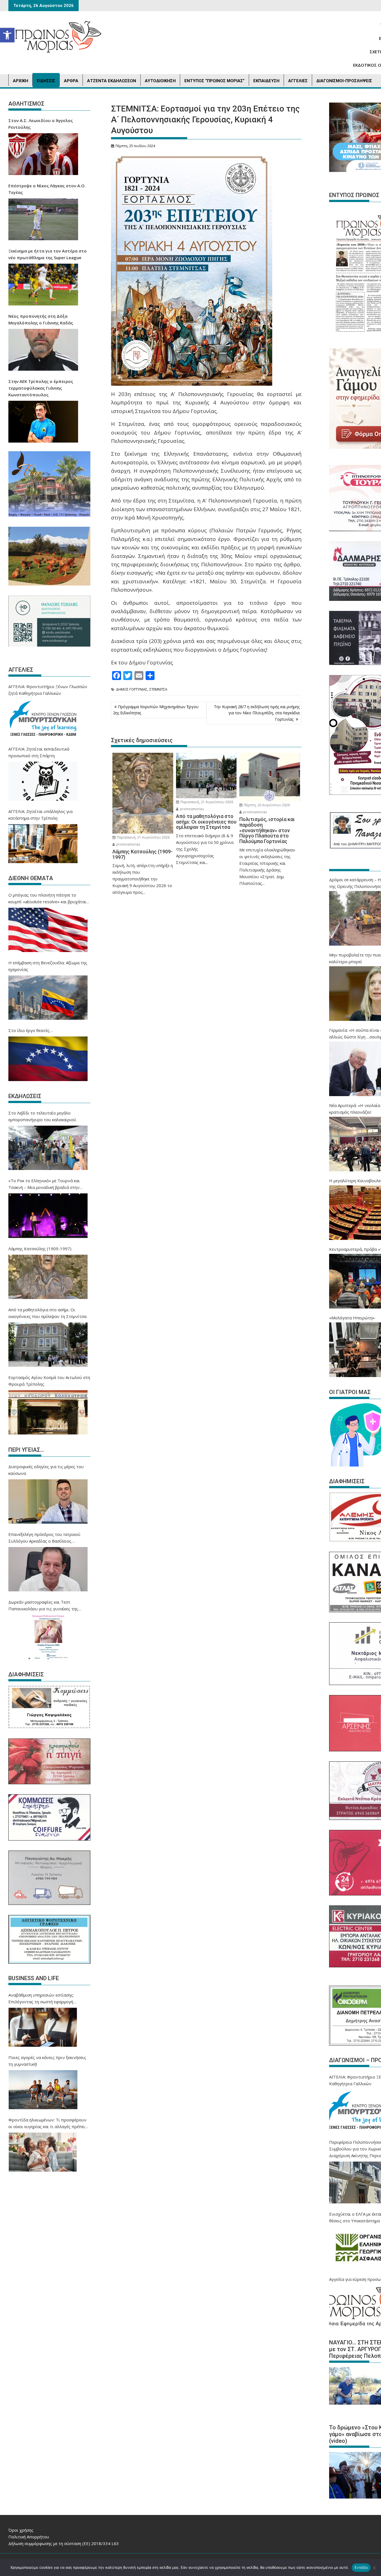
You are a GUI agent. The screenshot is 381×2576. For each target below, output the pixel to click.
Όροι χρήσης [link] (21, 2530)
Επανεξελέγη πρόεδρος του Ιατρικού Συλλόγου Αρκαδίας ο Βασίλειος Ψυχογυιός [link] (44, 1538)
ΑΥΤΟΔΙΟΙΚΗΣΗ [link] (160, 81)
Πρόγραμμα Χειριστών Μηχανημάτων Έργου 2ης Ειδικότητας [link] (156, 710)
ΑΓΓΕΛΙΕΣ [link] (298, 81)
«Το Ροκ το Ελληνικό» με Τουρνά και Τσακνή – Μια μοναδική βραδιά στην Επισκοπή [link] (44, 1184)
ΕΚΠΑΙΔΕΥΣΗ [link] (266, 81)
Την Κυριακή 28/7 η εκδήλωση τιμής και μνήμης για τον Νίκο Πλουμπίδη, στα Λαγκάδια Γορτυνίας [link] (257, 713)
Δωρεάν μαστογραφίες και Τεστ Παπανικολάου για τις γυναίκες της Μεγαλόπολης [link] (43, 1606)
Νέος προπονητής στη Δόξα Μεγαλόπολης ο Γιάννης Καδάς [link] (41, 319)
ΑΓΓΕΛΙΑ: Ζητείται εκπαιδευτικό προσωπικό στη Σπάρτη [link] (39, 752)
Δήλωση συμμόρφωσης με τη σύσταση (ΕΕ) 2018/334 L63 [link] (64, 2543)
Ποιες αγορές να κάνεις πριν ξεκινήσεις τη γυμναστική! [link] (47, 2061)
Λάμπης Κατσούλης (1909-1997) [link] (40, 1249)
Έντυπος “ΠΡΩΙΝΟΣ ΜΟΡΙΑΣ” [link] (214, 81)
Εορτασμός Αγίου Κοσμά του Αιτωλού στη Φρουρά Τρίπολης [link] (49, 1381)
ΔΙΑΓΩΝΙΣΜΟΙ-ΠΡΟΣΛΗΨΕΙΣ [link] (344, 81)
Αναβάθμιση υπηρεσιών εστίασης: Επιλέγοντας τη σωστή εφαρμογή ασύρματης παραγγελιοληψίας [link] (41, 1999)
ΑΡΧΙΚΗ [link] (21, 81)
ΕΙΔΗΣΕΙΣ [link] (46, 81)
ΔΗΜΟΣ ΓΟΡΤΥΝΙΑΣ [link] (132, 689)
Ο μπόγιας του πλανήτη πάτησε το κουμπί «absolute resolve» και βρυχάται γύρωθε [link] (47, 899)
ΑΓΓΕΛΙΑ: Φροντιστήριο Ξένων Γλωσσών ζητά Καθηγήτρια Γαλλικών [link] (48, 690)
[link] (7, 35)
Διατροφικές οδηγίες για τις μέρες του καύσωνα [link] (46, 1470)
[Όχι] (374, 2568)
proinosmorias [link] (128, 844)
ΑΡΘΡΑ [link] (71, 81)
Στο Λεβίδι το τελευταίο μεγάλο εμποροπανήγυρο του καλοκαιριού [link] (42, 1116)
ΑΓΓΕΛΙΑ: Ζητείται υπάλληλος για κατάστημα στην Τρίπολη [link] (40, 815)
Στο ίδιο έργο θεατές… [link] (31, 1030)
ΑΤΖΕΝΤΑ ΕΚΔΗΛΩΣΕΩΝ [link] (112, 81)
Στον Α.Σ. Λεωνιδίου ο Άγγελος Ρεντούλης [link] (41, 124)
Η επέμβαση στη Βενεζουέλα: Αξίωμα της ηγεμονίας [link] (48, 966)
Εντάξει (361, 2567)
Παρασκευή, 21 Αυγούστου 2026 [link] (143, 837)
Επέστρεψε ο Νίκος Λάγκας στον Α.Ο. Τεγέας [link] (47, 189)
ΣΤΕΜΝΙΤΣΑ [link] (158, 689)
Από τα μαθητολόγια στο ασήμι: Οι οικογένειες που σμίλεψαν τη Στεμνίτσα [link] (47, 1313)
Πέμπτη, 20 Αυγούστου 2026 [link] (266, 805)
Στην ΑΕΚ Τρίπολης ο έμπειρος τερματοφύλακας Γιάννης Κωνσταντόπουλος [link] (41, 388)
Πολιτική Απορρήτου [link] (29, 2537)
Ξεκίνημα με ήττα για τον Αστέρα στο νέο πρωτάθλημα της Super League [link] (48, 254)
